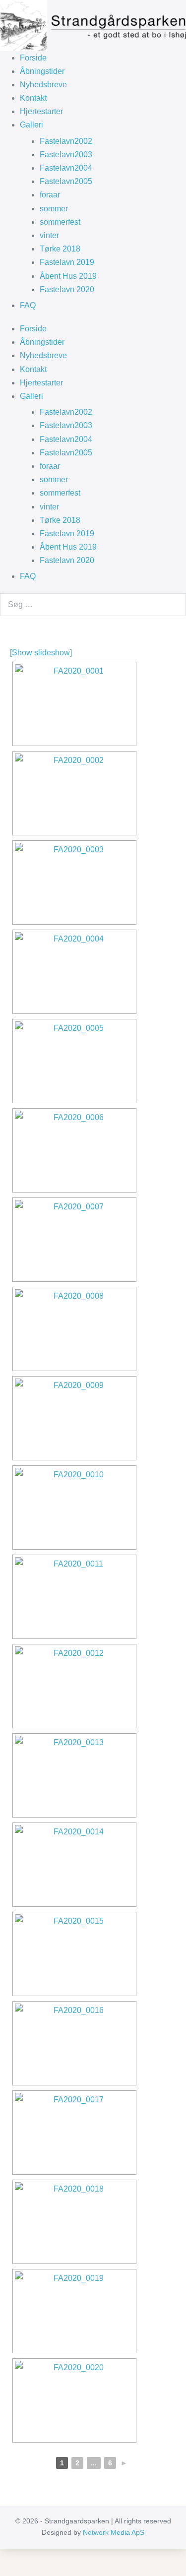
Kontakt (33, 98)
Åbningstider (42, 71)
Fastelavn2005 (66, 181)
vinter (49, 235)
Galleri (31, 125)
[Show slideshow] (41, 653)
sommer (54, 209)
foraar (50, 195)
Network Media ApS (114, 2532)
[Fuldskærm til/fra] (11, 2558)
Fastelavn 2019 (67, 262)
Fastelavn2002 (66, 141)
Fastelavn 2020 (67, 289)
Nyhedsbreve (43, 85)
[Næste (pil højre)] (11, 2572)
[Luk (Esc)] (27, 2558)
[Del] (19, 2558)
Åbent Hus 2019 (68, 276)
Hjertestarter (41, 111)
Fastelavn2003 (66, 155)
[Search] (173, 605)
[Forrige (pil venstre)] (3, 2572)
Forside (33, 58)
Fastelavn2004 (66, 168)
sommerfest (60, 222)
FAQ (28, 305)
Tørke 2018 (60, 249)
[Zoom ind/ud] (3, 2558)
